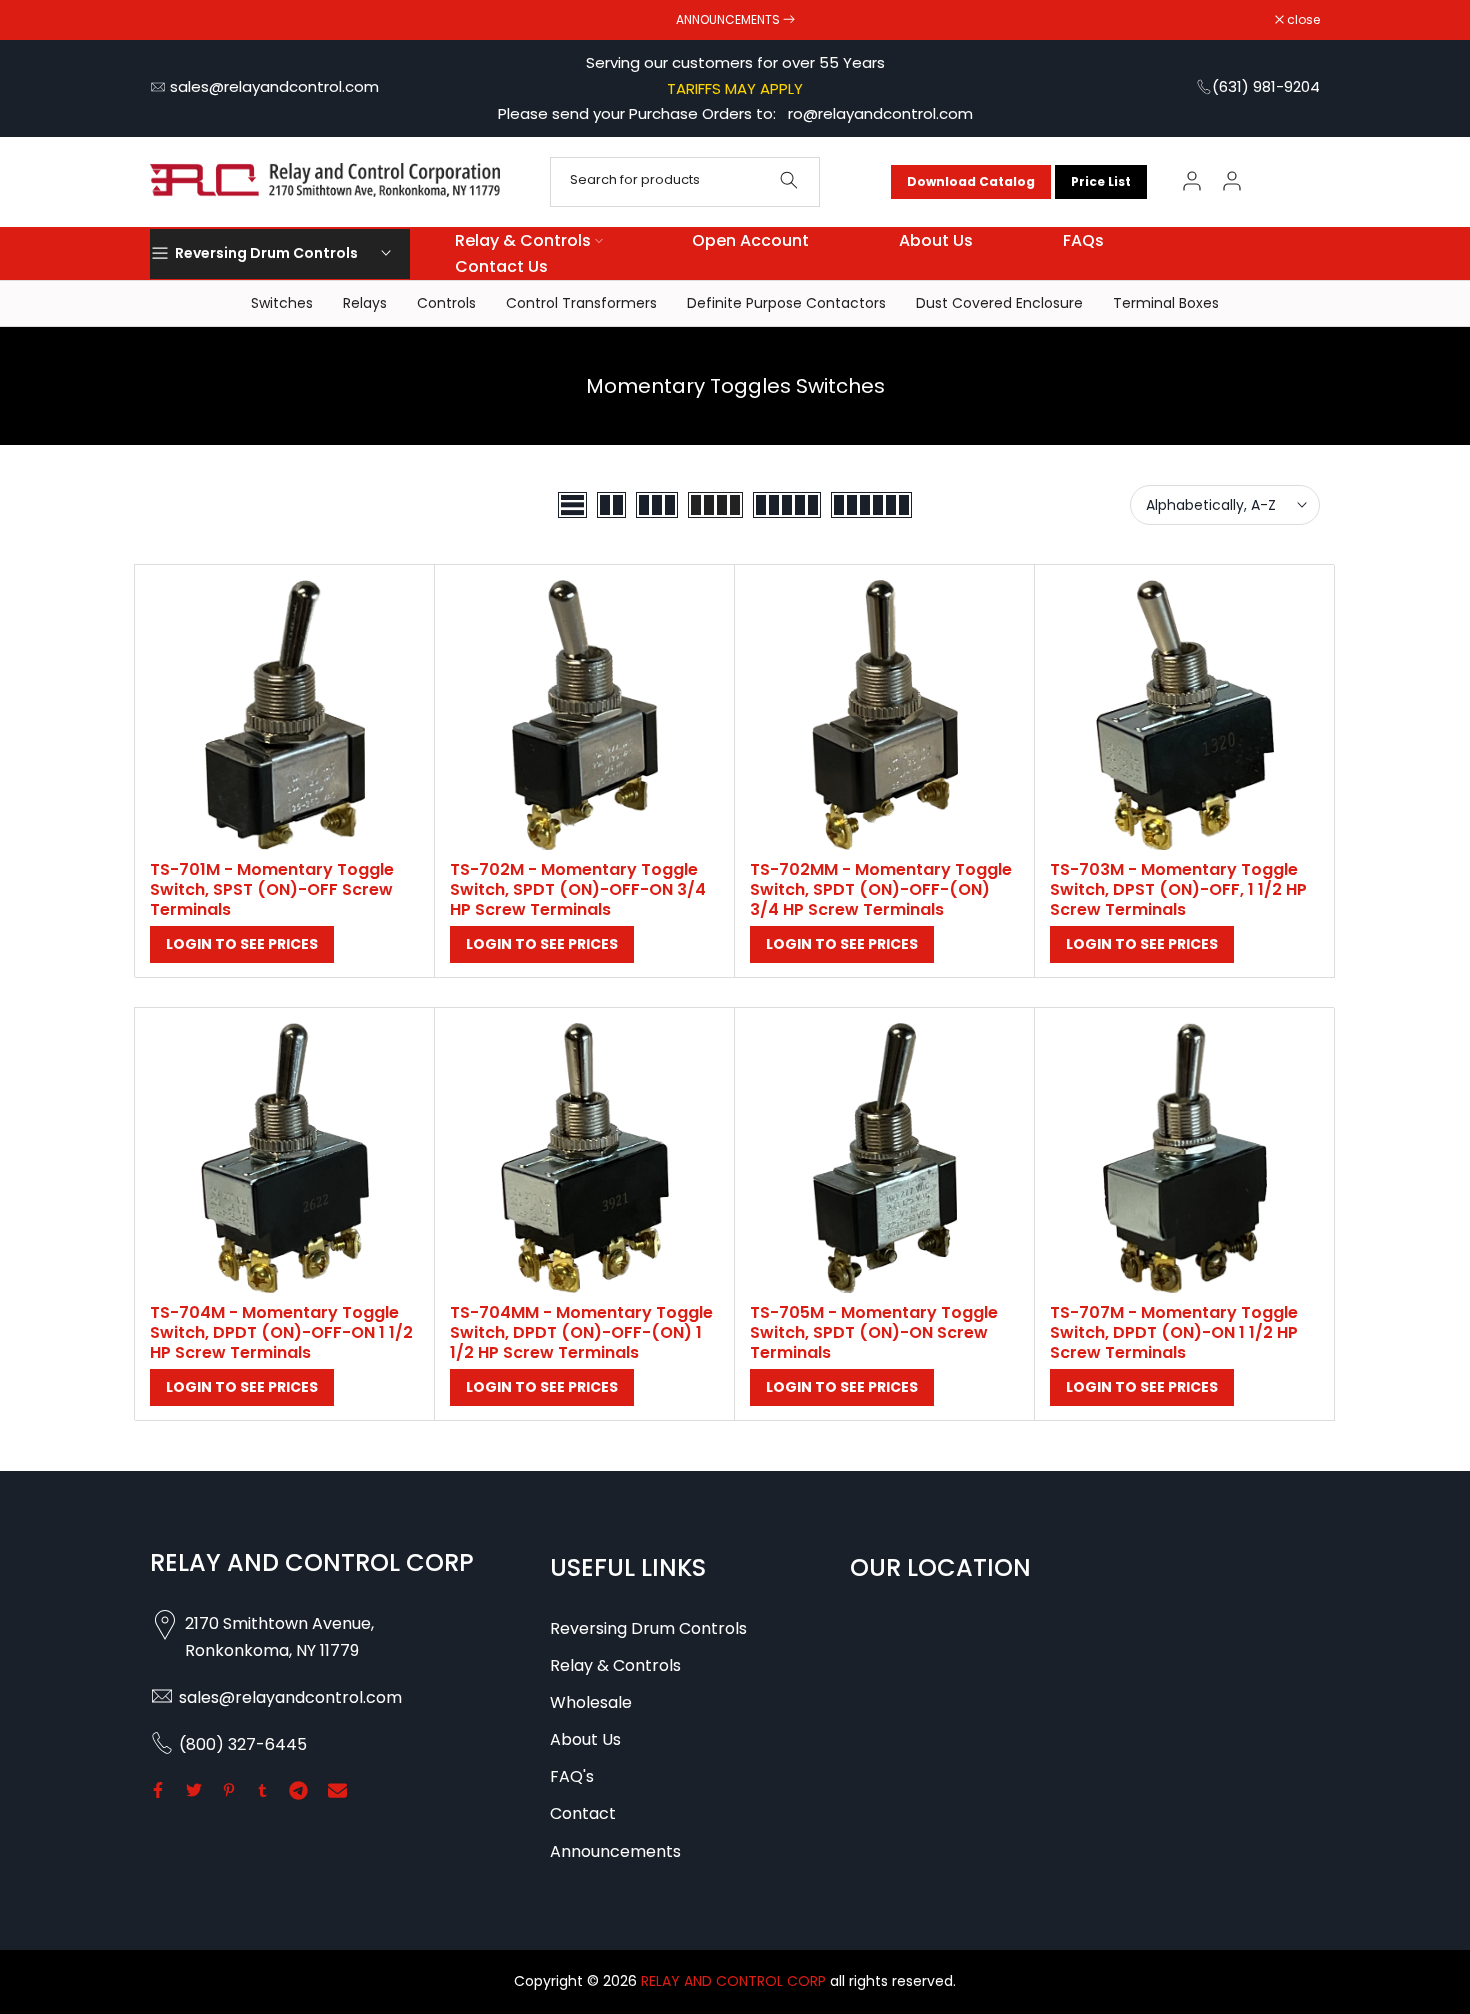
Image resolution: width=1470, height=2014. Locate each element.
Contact (583, 1813)
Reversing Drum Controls (648, 1628)
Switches (282, 303)
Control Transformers (581, 303)
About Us (936, 240)
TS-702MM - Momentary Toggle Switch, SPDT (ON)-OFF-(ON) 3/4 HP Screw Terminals (881, 889)
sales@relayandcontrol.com (274, 86)
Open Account (750, 240)
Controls (446, 303)
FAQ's (572, 1776)
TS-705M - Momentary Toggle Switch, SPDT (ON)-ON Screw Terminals (874, 1332)
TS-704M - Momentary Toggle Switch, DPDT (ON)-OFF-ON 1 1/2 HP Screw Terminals (281, 1332)
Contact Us (501, 266)
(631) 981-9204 (1266, 86)
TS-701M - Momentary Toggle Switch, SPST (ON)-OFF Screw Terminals (272, 889)
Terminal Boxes (1166, 303)
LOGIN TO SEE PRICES (242, 944)
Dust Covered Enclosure (999, 303)
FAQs (1083, 240)
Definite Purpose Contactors (786, 303)
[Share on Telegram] (298, 1790)
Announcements (615, 1851)
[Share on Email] (337, 1790)
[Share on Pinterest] (229, 1790)
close (177, 20)
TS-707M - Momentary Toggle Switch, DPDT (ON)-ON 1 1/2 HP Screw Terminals (1174, 1332)
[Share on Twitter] (194, 1790)
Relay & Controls (523, 240)
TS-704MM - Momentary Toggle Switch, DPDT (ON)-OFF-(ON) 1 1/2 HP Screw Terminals (581, 1332)
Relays (365, 303)
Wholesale (591, 1702)
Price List (1101, 181)
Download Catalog (971, 181)
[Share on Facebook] (158, 1790)
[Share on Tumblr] (262, 1790)
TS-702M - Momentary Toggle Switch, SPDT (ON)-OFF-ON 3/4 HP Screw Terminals (578, 889)
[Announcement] (735, 20)
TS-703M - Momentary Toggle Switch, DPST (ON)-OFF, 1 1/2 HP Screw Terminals (1178, 889)
